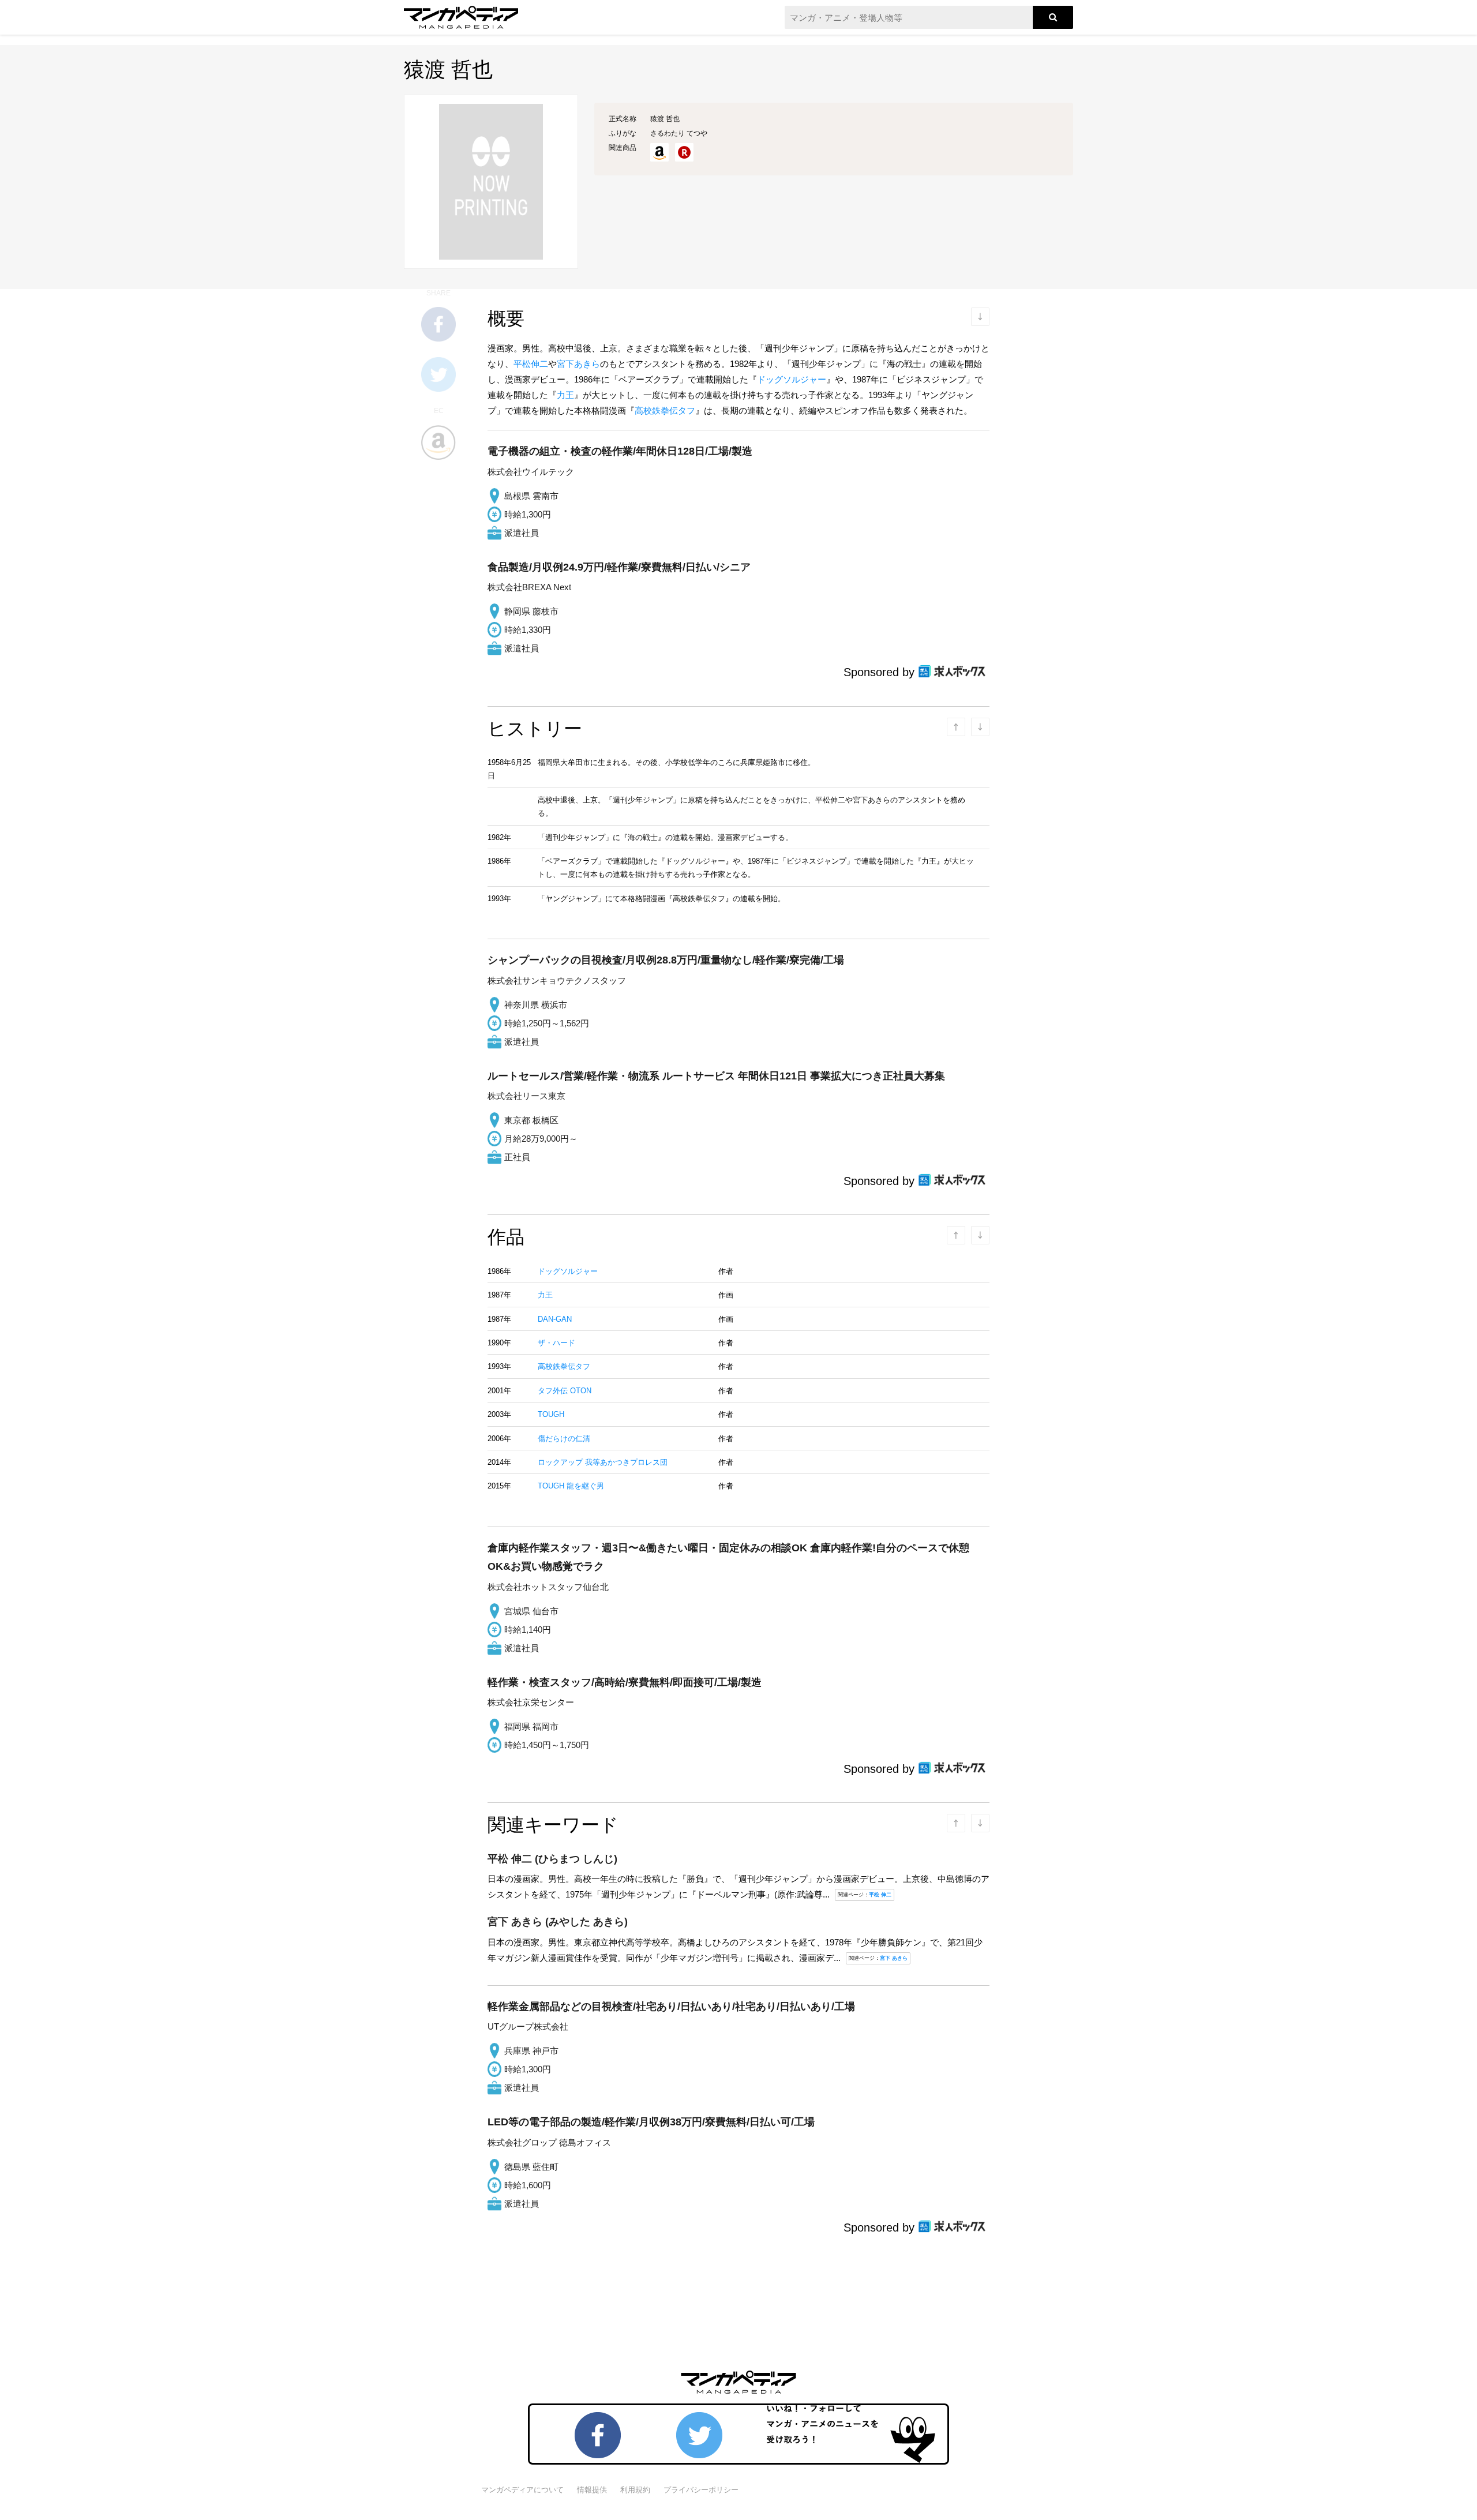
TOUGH (551, 1414)
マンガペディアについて (522, 2490)
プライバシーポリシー (701, 2490)
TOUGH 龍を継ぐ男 (571, 1486)
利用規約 (635, 2490)
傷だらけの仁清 (564, 1439)
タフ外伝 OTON (565, 1391)
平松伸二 (531, 364)
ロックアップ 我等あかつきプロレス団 (603, 1462)
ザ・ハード (556, 1343)
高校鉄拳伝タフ (665, 410)
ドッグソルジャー (792, 379)
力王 (565, 395)
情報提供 (592, 2490)
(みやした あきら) (558, 1922)
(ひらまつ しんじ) (552, 1859)
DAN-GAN (555, 1319)
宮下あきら (578, 364)
